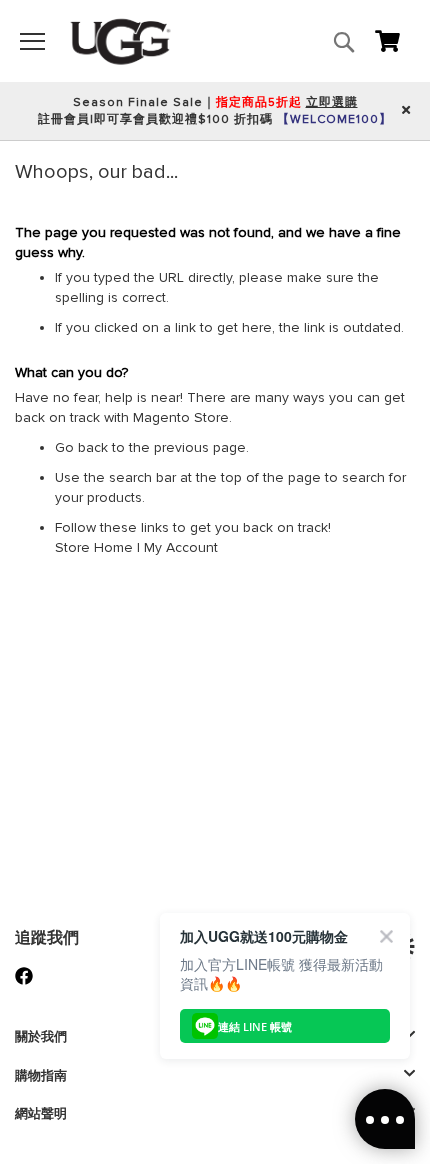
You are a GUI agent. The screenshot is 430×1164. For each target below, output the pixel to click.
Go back (81, 447)
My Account (181, 547)
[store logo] (120, 41)
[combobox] (256, 84)
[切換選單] (32, 41)
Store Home (94, 547)
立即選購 (332, 102)
